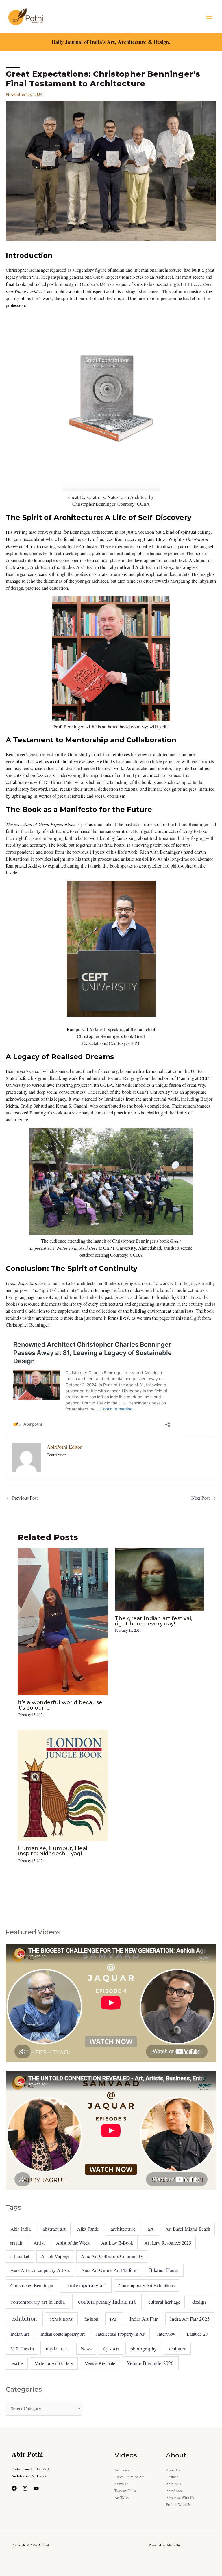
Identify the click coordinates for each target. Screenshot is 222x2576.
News (86, 2349)
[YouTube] (36, 2488)
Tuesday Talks (125, 2491)
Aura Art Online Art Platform (110, 2270)
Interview (166, 2334)
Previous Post (22, 1498)
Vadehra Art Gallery (54, 2363)
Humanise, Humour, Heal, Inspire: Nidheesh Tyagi (53, 1851)
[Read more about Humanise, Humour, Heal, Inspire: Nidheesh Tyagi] (62, 1785)
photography (144, 2349)
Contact (172, 2477)
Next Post (203, 1498)
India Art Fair (144, 2319)
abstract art (54, 2229)
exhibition (24, 2318)
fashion (91, 2319)
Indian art (20, 2334)
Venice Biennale (100, 2363)
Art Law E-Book (117, 2243)
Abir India (21, 2229)
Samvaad (121, 2484)
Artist (39, 2243)
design (199, 2302)
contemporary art (86, 2285)
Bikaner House (164, 2270)
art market (20, 2256)
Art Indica (122, 2470)
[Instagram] (25, 2488)
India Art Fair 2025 (190, 2319)
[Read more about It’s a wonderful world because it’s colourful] (62, 1621)
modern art (57, 2348)
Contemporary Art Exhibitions (147, 2285)
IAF (114, 2319)
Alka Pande (88, 2229)
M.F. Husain (22, 2349)
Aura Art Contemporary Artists (40, 2270)
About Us (173, 2470)
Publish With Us (178, 2505)
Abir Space (174, 2491)
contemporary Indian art (107, 2301)
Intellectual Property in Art (121, 2334)
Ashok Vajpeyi (55, 2256)
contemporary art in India (38, 2302)
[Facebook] (14, 2488)
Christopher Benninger (32, 2285)
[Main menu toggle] (209, 17)
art (150, 2229)
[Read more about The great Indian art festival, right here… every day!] (160, 1579)
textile (17, 2363)
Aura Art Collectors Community (112, 2256)
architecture (123, 2229)
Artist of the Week (73, 2243)
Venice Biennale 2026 (150, 2363)
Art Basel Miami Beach (188, 2229)
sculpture (177, 2349)
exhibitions (61, 2319)
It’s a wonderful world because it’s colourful (60, 1705)
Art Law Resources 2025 (168, 2243)
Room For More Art (129, 2477)
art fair (16, 2243)
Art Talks (122, 2498)
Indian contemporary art (63, 2334)
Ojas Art (111, 2349)
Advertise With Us (180, 2498)
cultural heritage (164, 2302)
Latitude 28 (197, 2334)
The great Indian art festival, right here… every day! (154, 1621)
